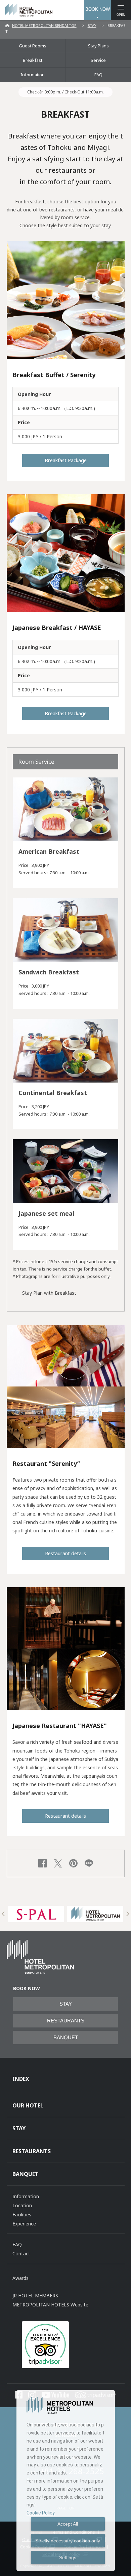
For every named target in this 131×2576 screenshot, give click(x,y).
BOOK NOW (98, 9)
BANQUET (66, 2038)
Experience (24, 2224)
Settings (68, 2558)
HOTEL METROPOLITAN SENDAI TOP (44, 25)
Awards (20, 2278)
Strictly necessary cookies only (68, 2541)
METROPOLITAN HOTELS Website (50, 2305)
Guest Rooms (33, 46)
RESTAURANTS (66, 2021)
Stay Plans (98, 46)
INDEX (21, 2079)
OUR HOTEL (28, 2105)
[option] (36, 1914)
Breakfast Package (66, 460)
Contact (21, 2253)
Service (98, 60)
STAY (92, 25)
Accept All (68, 2524)
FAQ (98, 75)
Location (22, 2205)
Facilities (22, 2215)
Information (33, 75)
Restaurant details (65, 1553)
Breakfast (33, 60)
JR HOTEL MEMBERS (35, 2296)
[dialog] (66, 2481)
